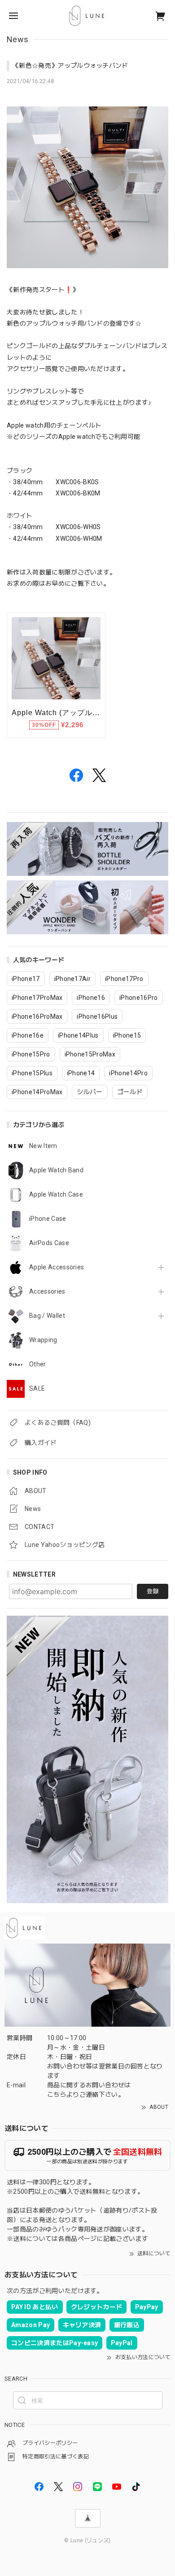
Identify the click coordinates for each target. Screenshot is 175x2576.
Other (38, 1364)
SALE (37, 1388)
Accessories (47, 1291)
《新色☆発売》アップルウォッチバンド (70, 66)
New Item (43, 1146)
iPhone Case (48, 1219)
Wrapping (43, 1340)
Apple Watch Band (56, 1170)
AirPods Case (49, 1243)
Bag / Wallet (47, 1316)
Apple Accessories (57, 1267)
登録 (153, 1591)
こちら (57, 2094)
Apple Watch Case (56, 1194)
